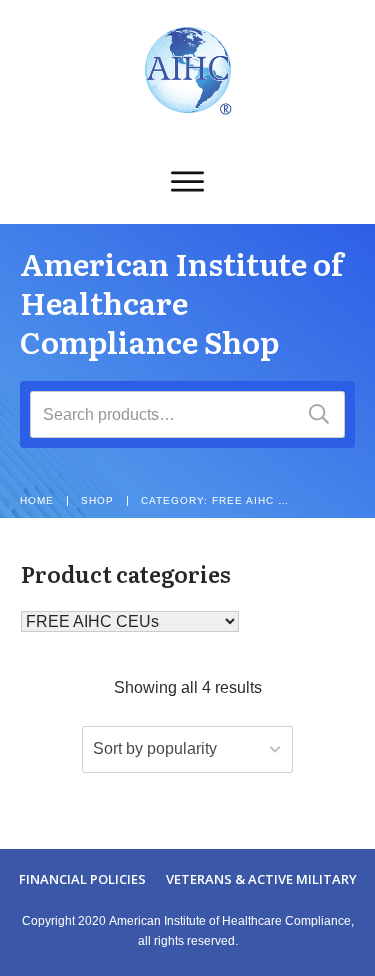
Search (319, 414)
